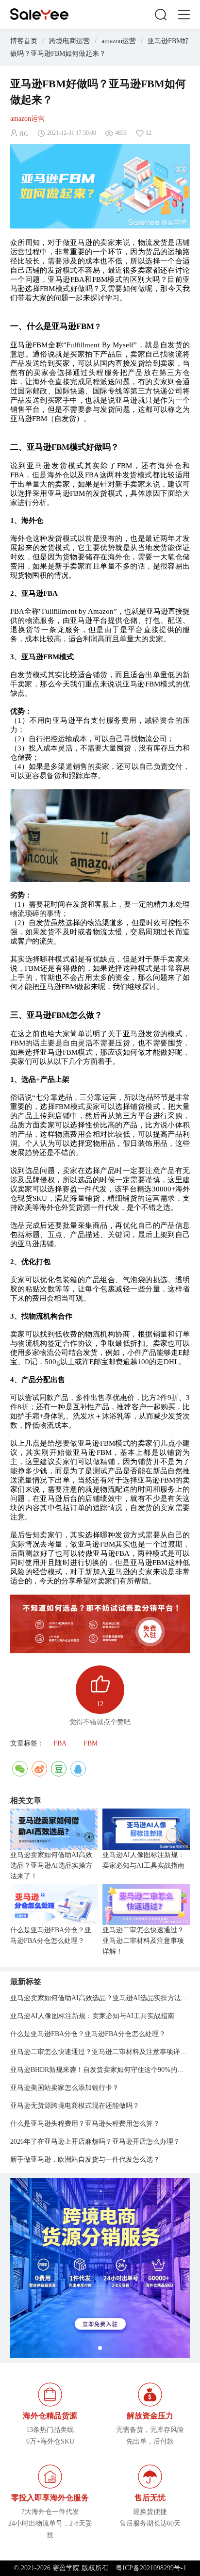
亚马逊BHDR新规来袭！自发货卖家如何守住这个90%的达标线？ (100, 2070)
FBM (91, 1743)
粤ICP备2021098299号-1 (151, 2568)
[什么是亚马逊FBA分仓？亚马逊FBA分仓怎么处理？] (54, 1905)
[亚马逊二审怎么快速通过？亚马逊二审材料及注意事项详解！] (146, 1905)
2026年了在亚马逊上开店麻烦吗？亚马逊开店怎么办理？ (95, 2142)
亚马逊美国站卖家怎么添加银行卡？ (65, 2088)
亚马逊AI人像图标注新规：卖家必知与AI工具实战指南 (143, 1860)
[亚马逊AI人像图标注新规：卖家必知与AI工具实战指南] (146, 1829)
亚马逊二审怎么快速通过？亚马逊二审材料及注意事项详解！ (143, 1941)
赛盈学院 (39, 14)
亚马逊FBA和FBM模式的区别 (96, 279)
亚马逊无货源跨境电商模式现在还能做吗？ (75, 2106)
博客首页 (24, 41)
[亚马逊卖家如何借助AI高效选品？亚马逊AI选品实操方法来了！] (54, 1829)
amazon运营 (119, 41)
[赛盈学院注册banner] (100, 2268)
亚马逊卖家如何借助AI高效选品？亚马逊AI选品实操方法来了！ (51, 1866)
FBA (60, 1743)
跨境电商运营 (69, 41)
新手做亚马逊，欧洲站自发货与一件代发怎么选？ (85, 2160)
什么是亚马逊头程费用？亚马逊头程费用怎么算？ (85, 2124)
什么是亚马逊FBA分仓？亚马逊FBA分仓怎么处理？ (51, 1935)
